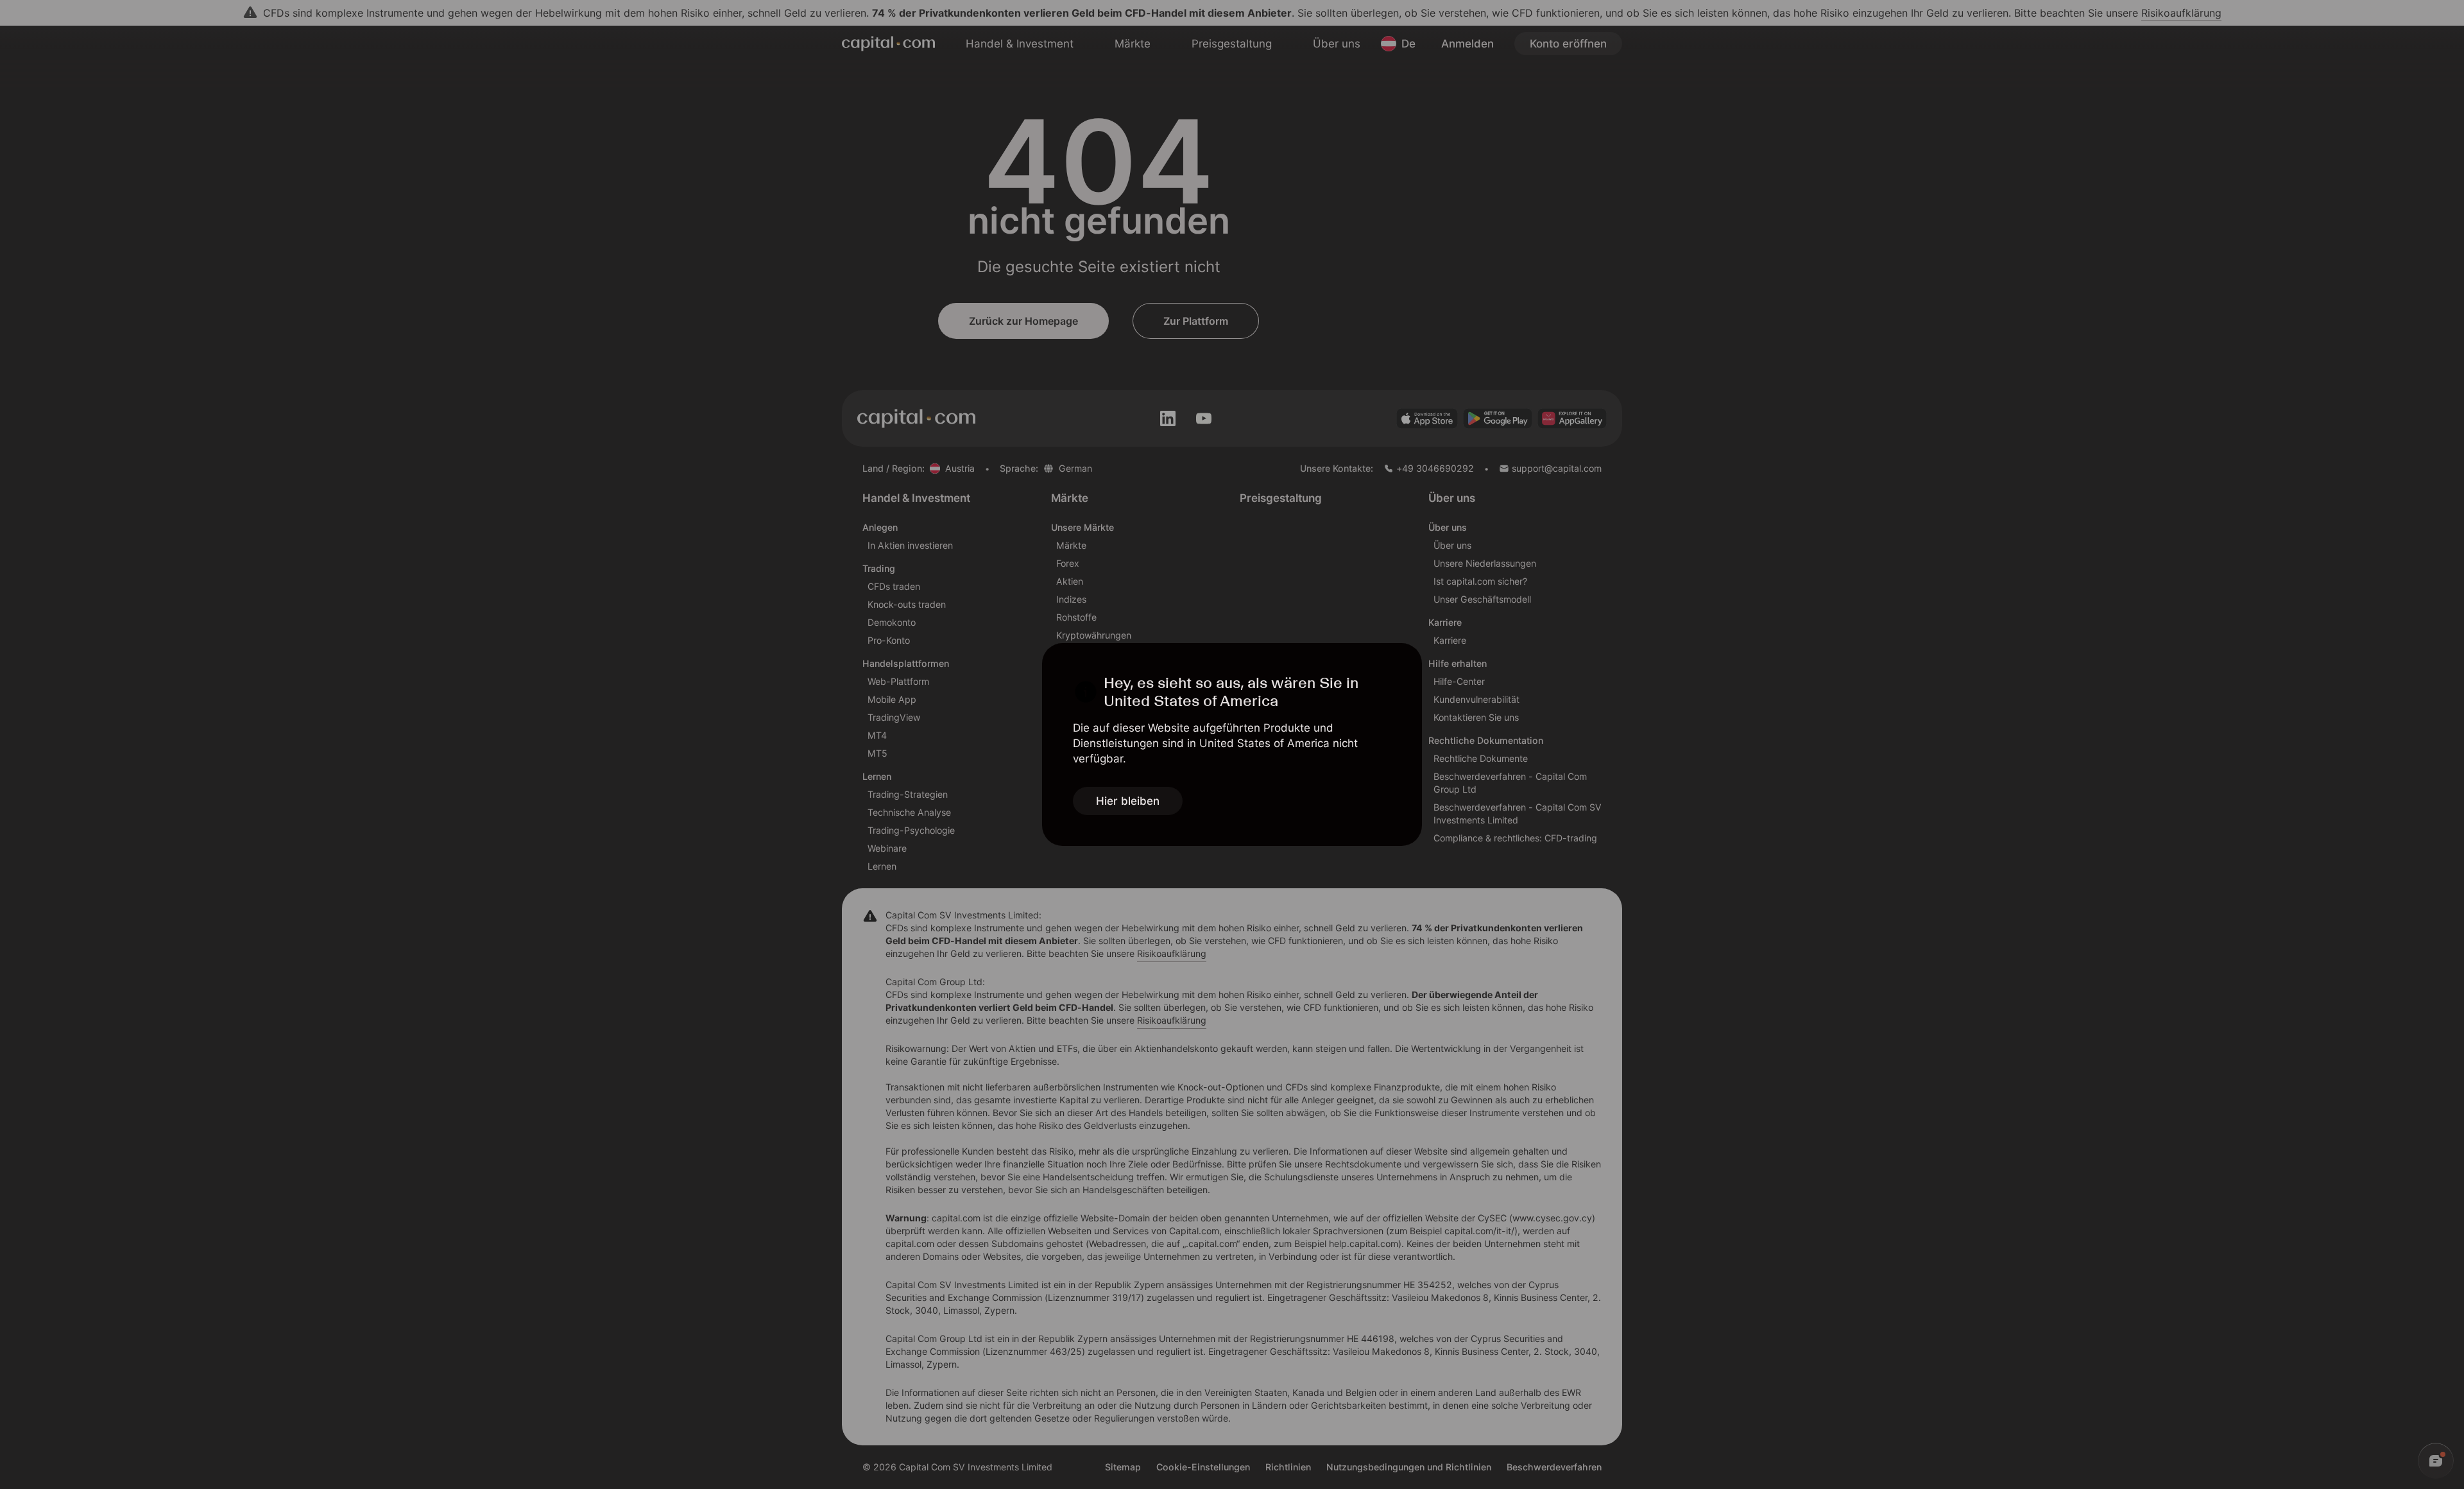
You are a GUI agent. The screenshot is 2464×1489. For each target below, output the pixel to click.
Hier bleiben (1128, 801)
